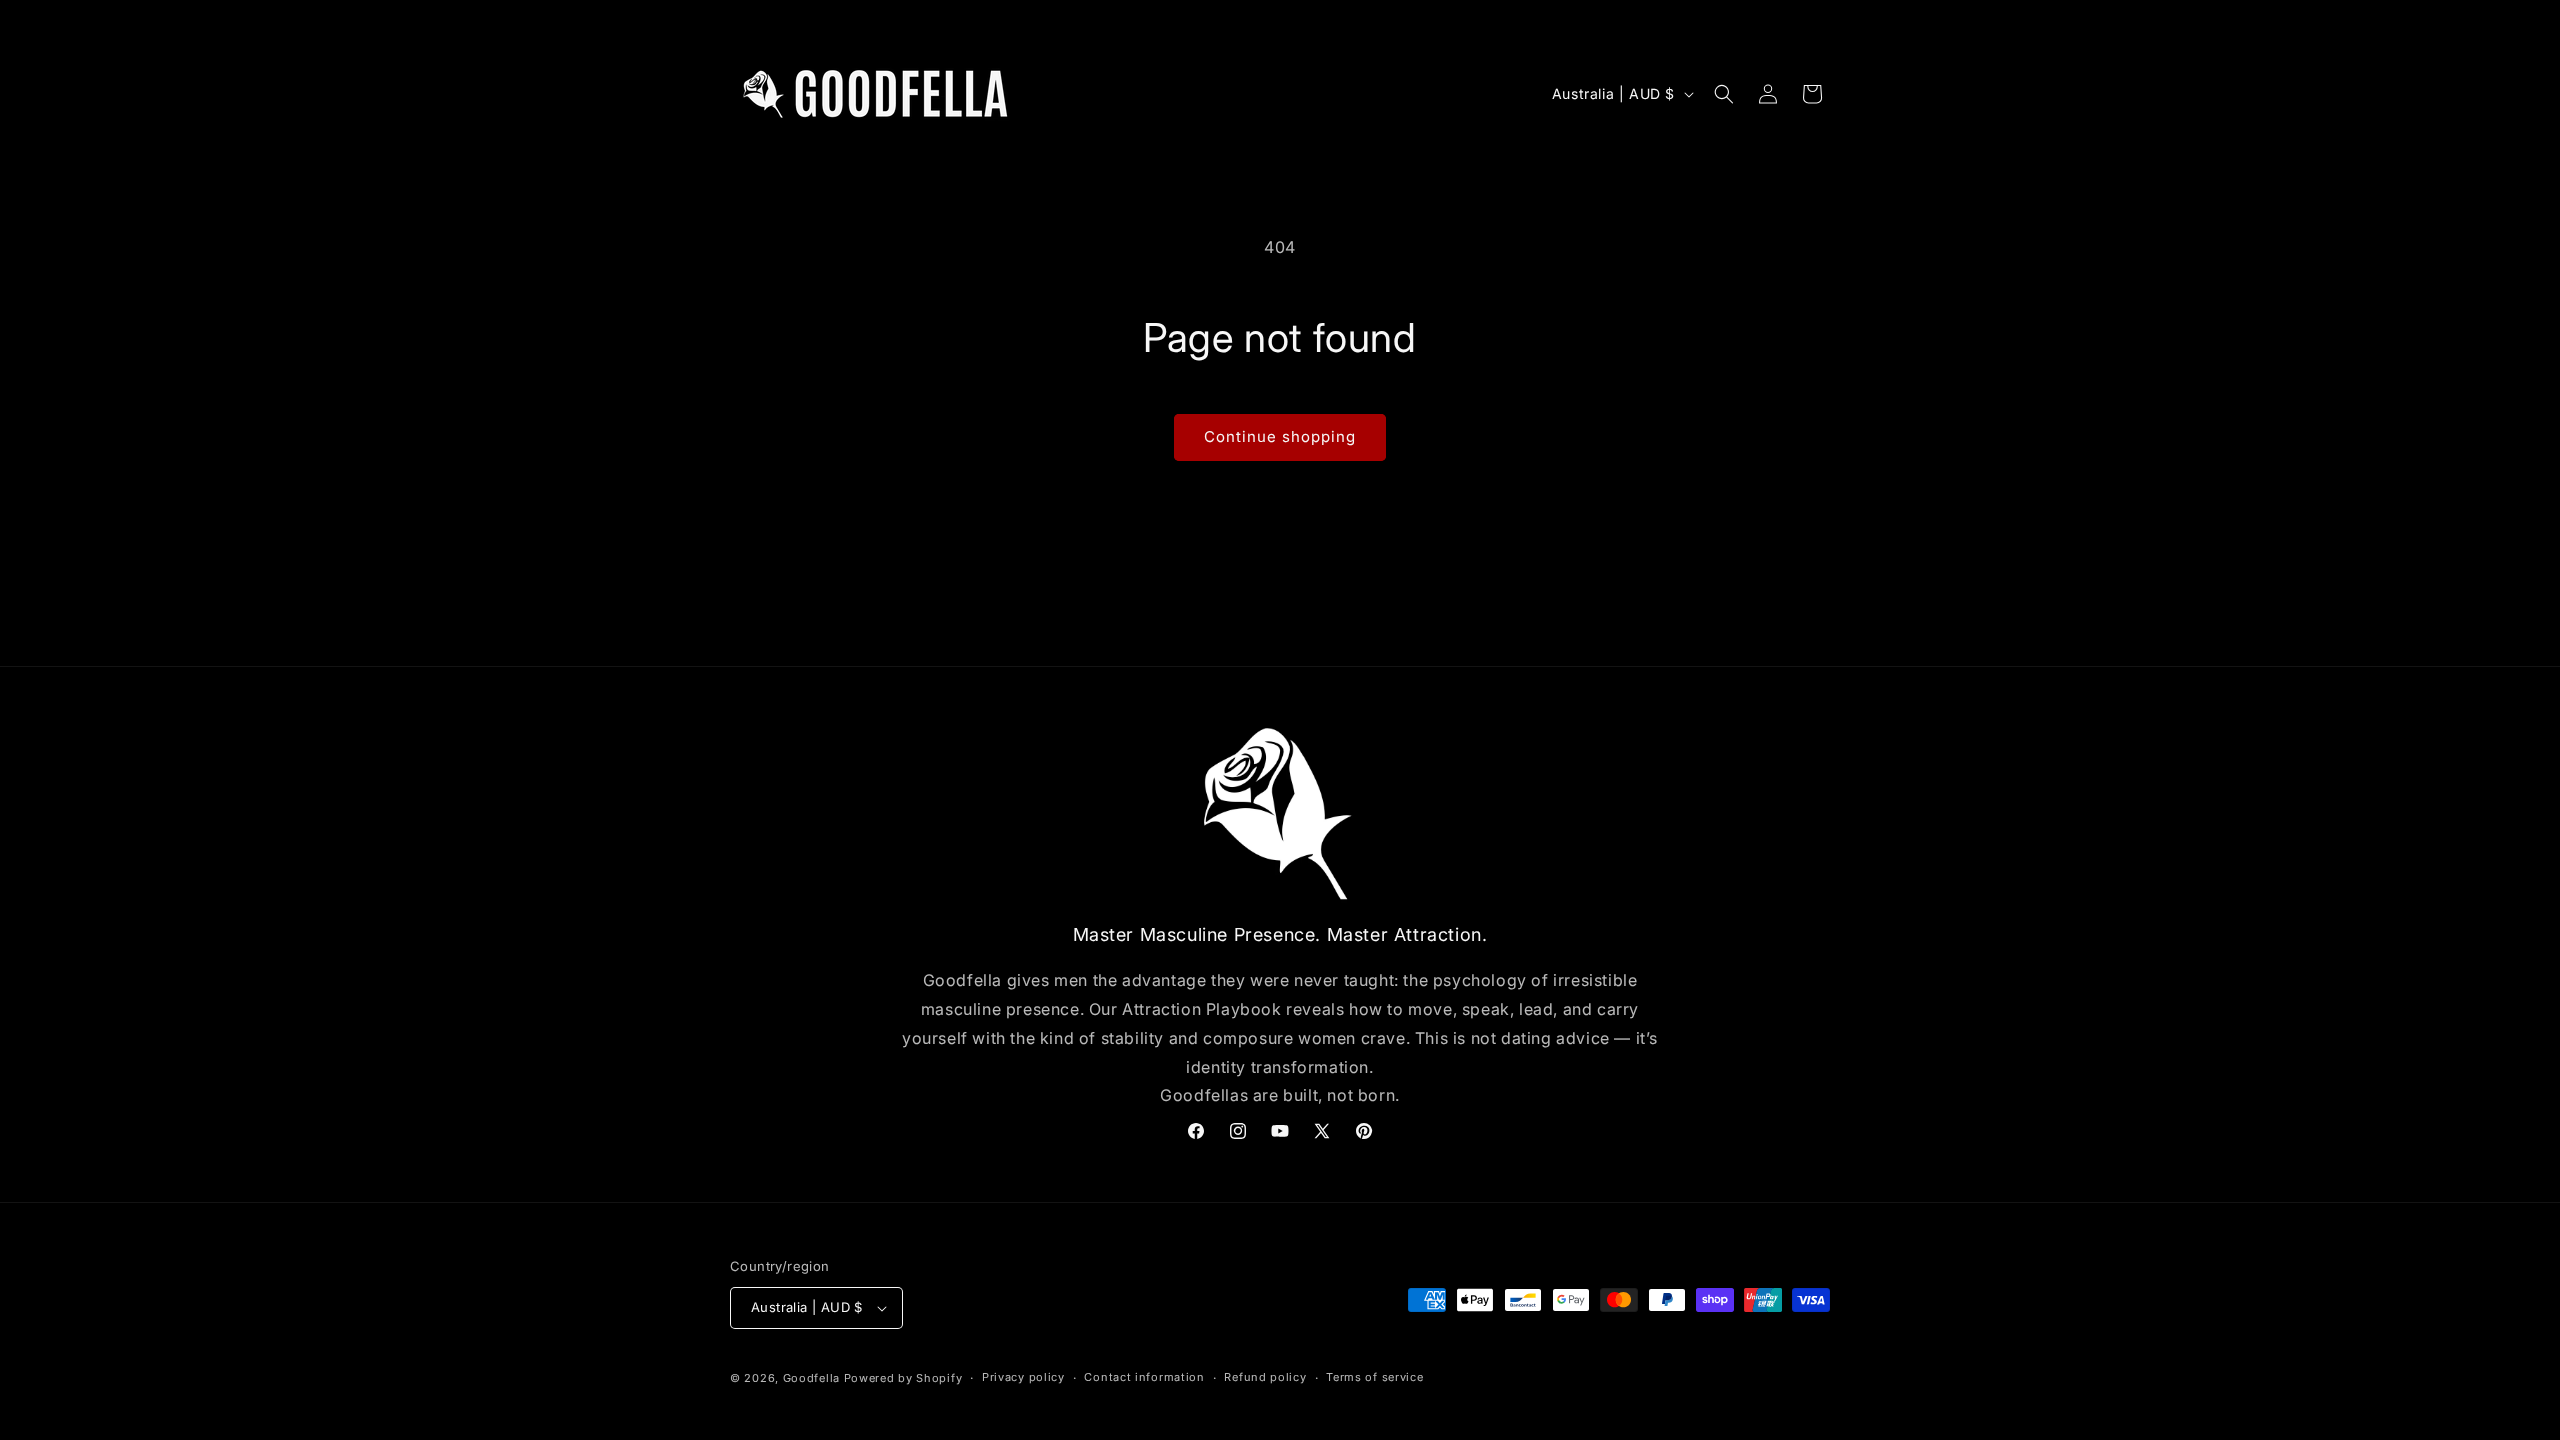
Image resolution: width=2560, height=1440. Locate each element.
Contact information (1144, 1377)
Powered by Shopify (903, 1378)
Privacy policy (1023, 1377)
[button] (1724, 94)
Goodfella (811, 1378)
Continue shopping (1280, 436)
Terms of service (1374, 1377)
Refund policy (1265, 1377)
